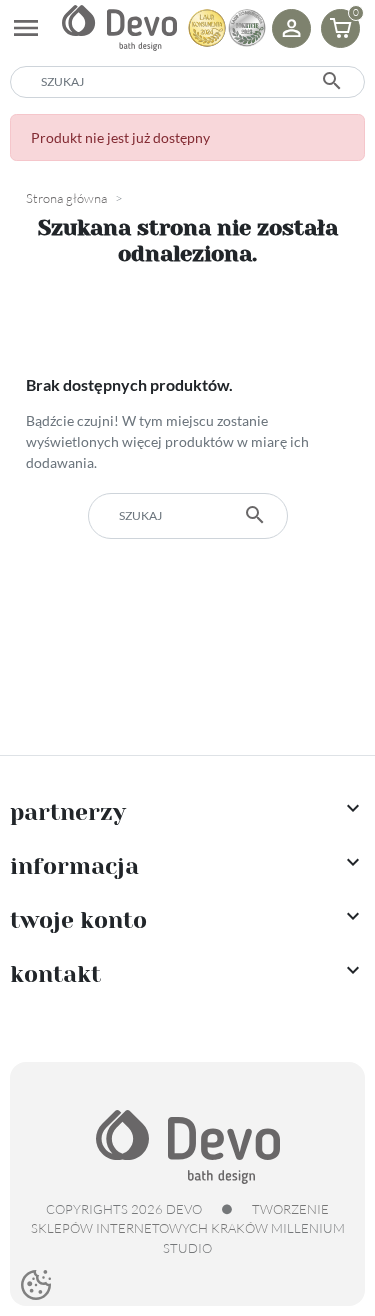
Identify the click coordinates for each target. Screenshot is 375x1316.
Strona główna (66, 198)
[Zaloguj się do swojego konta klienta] (291, 28)
